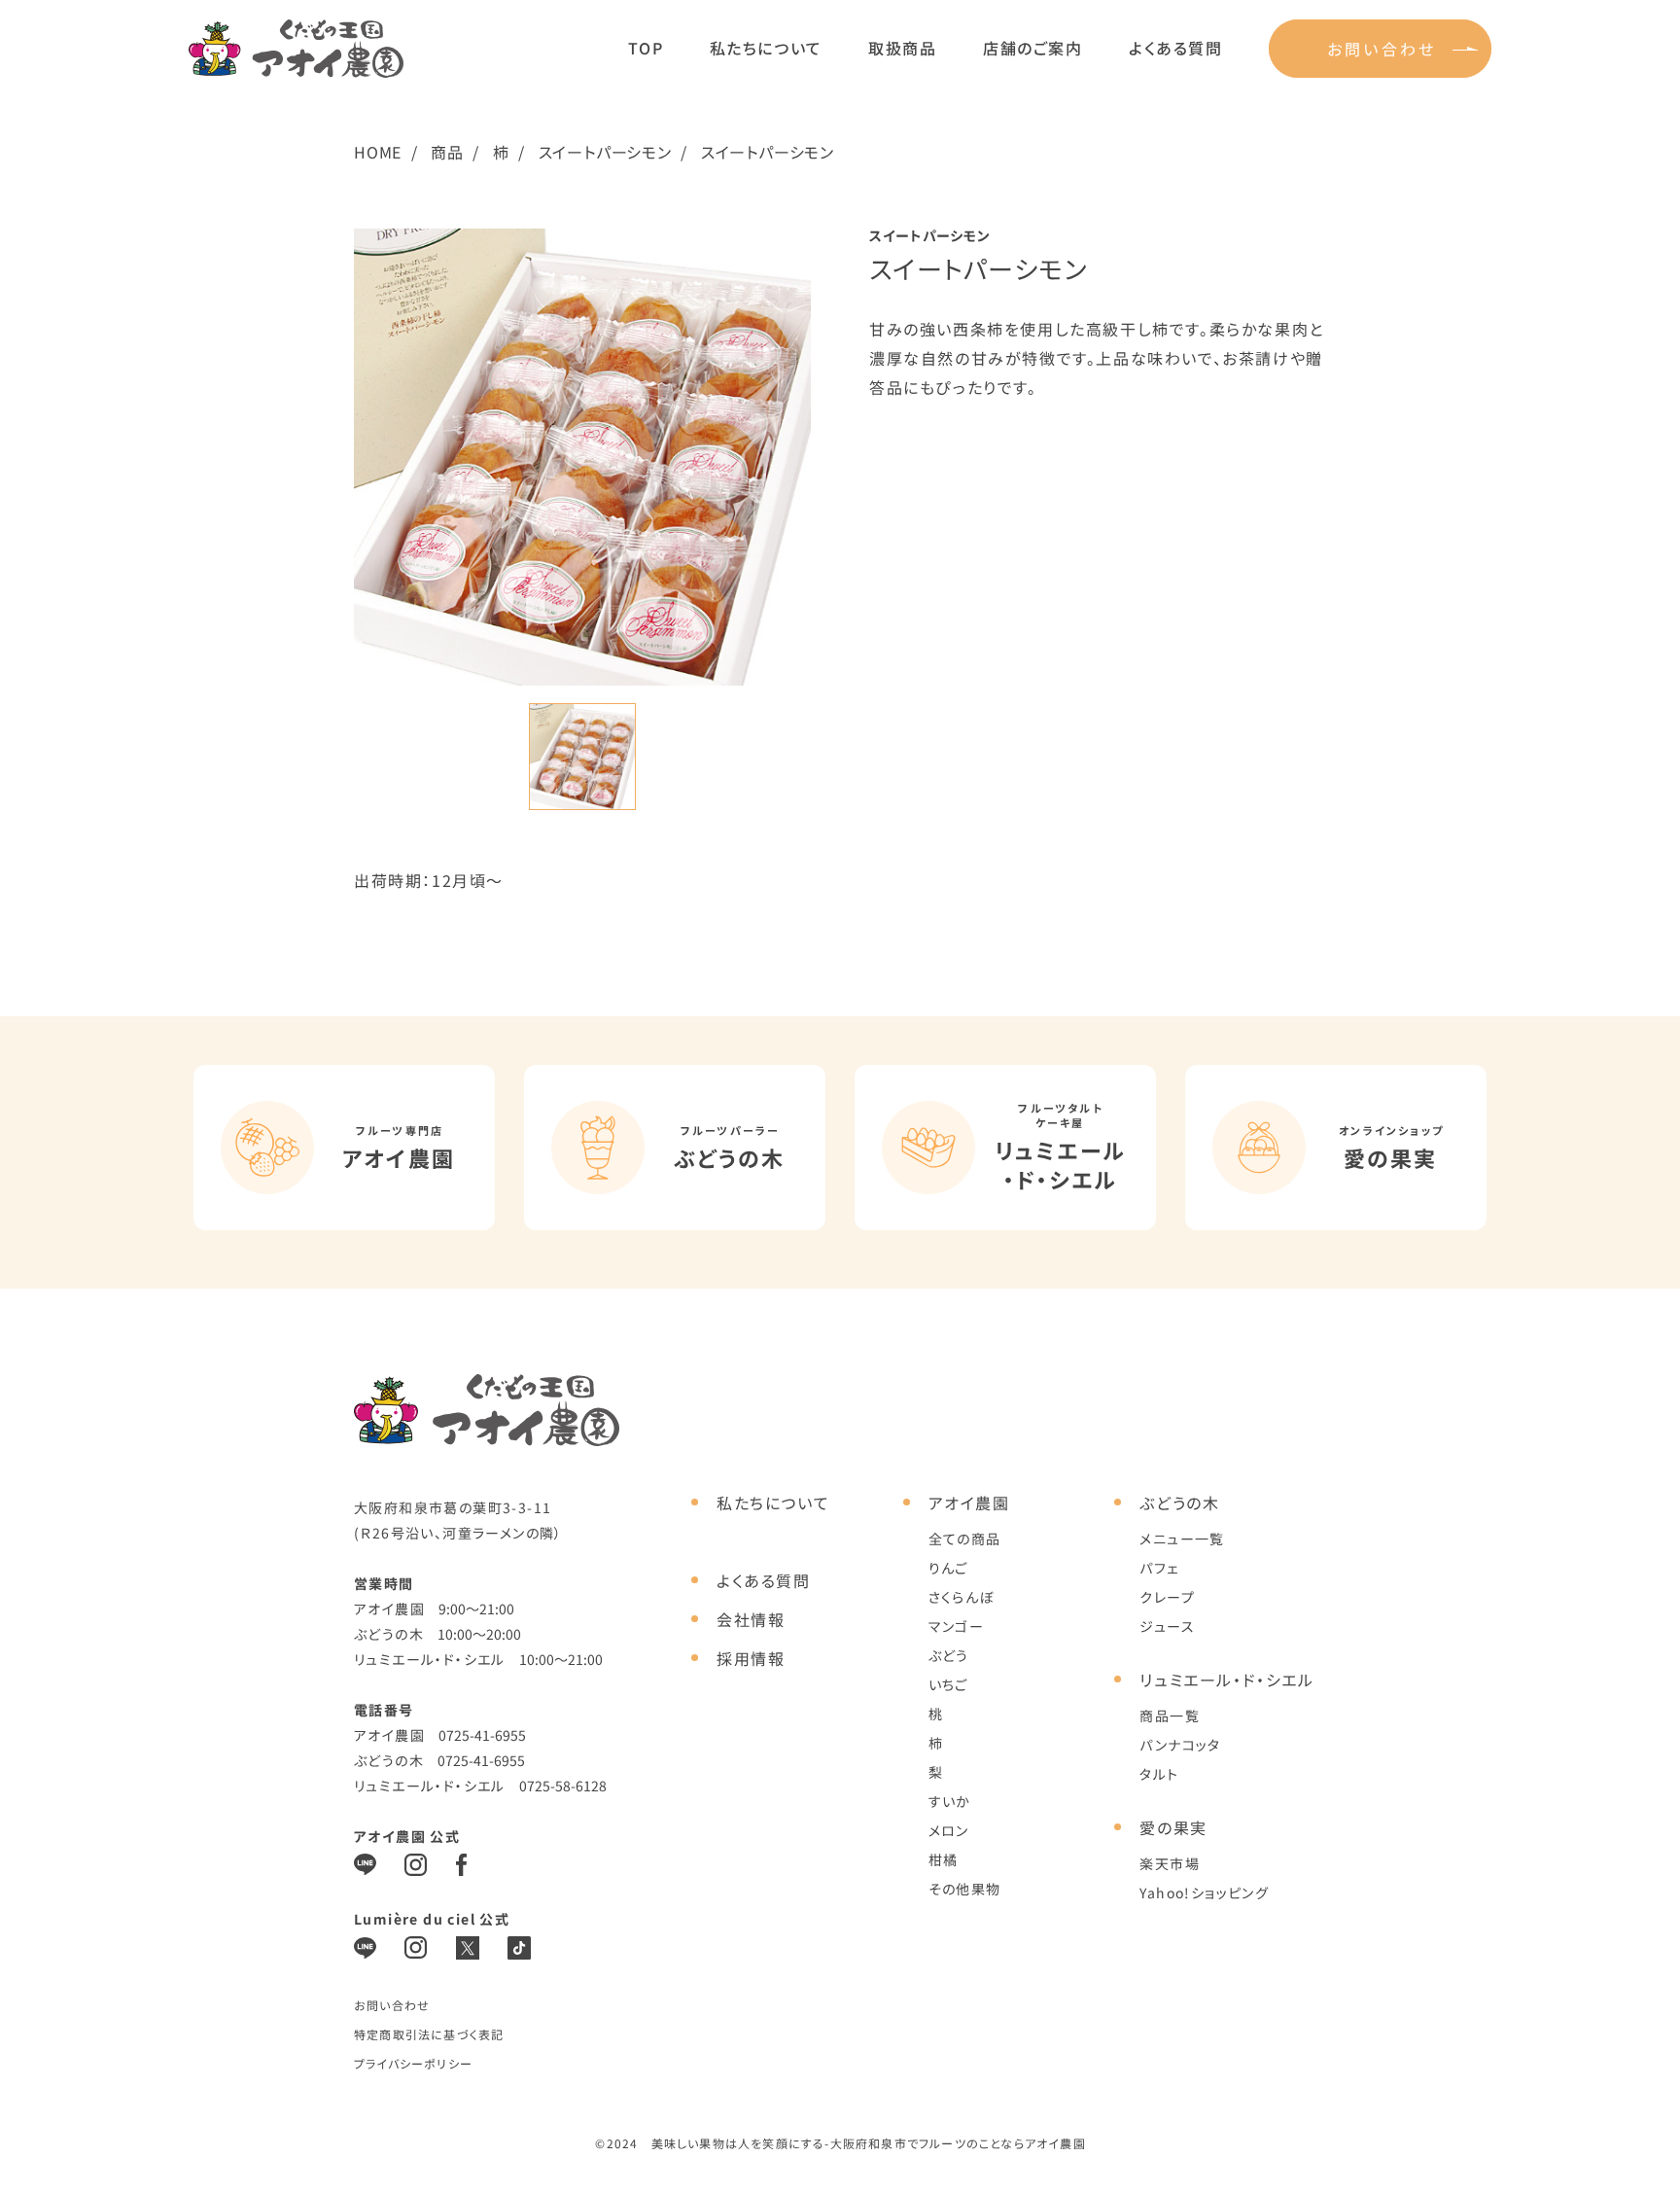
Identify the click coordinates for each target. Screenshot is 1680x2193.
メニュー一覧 (1182, 1539)
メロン (949, 1830)
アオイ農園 (969, 1503)
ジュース (1167, 1626)
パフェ (1159, 1568)
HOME (378, 152)
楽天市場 (1170, 1863)
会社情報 (751, 1619)
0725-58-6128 (563, 1786)
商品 (447, 152)
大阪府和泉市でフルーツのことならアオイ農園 (958, 2143)
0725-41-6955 (482, 1735)
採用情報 (751, 1658)
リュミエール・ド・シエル (1226, 1680)
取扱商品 (902, 48)
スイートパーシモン (605, 152)
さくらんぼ (962, 1597)
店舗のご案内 (1033, 48)
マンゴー (957, 1626)
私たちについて (766, 48)
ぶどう (949, 1655)
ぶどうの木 (1179, 1503)
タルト (1159, 1774)
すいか (950, 1801)
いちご (948, 1684)
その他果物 (965, 1889)
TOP (646, 48)
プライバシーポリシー (413, 2063)
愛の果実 (1173, 1827)
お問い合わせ (1382, 49)
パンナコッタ (1180, 1745)
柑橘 (944, 1859)
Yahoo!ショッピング (1204, 1892)
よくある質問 (1176, 48)
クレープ (1167, 1597)
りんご (948, 1568)
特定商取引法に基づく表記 (429, 2034)
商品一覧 (1170, 1715)
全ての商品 (965, 1539)
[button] (582, 757)
